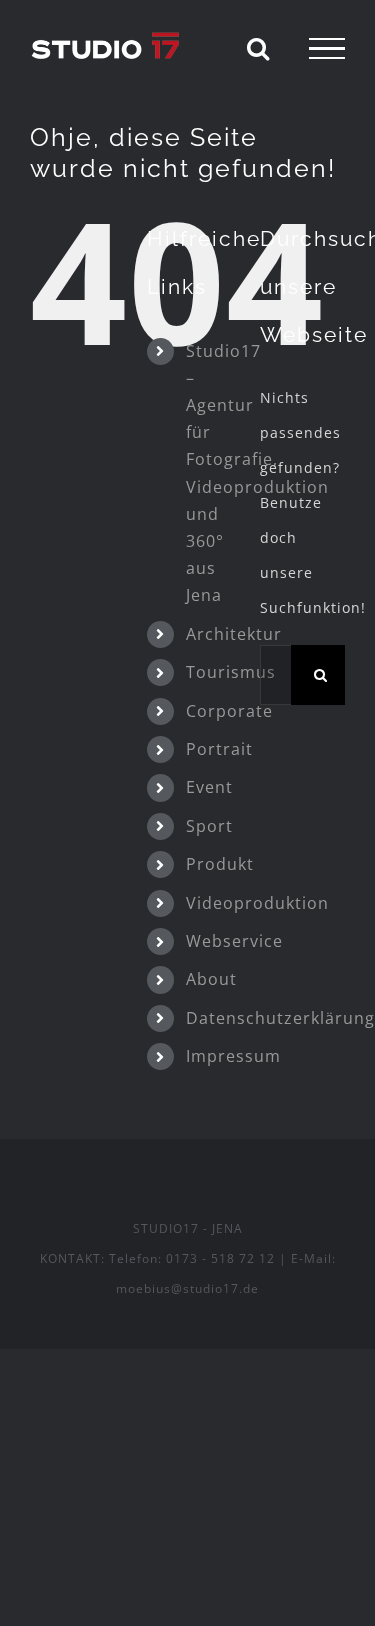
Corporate (229, 711)
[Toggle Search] (258, 48)
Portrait (219, 749)
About (211, 979)
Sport (209, 826)
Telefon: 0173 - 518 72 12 (192, 1258)
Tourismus (231, 672)
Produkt (220, 864)
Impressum (233, 1056)
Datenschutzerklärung (280, 1018)
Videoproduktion (257, 903)
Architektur (234, 634)
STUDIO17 (166, 1228)
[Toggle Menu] (327, 49)
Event (209, 787)
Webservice (234, 941)
